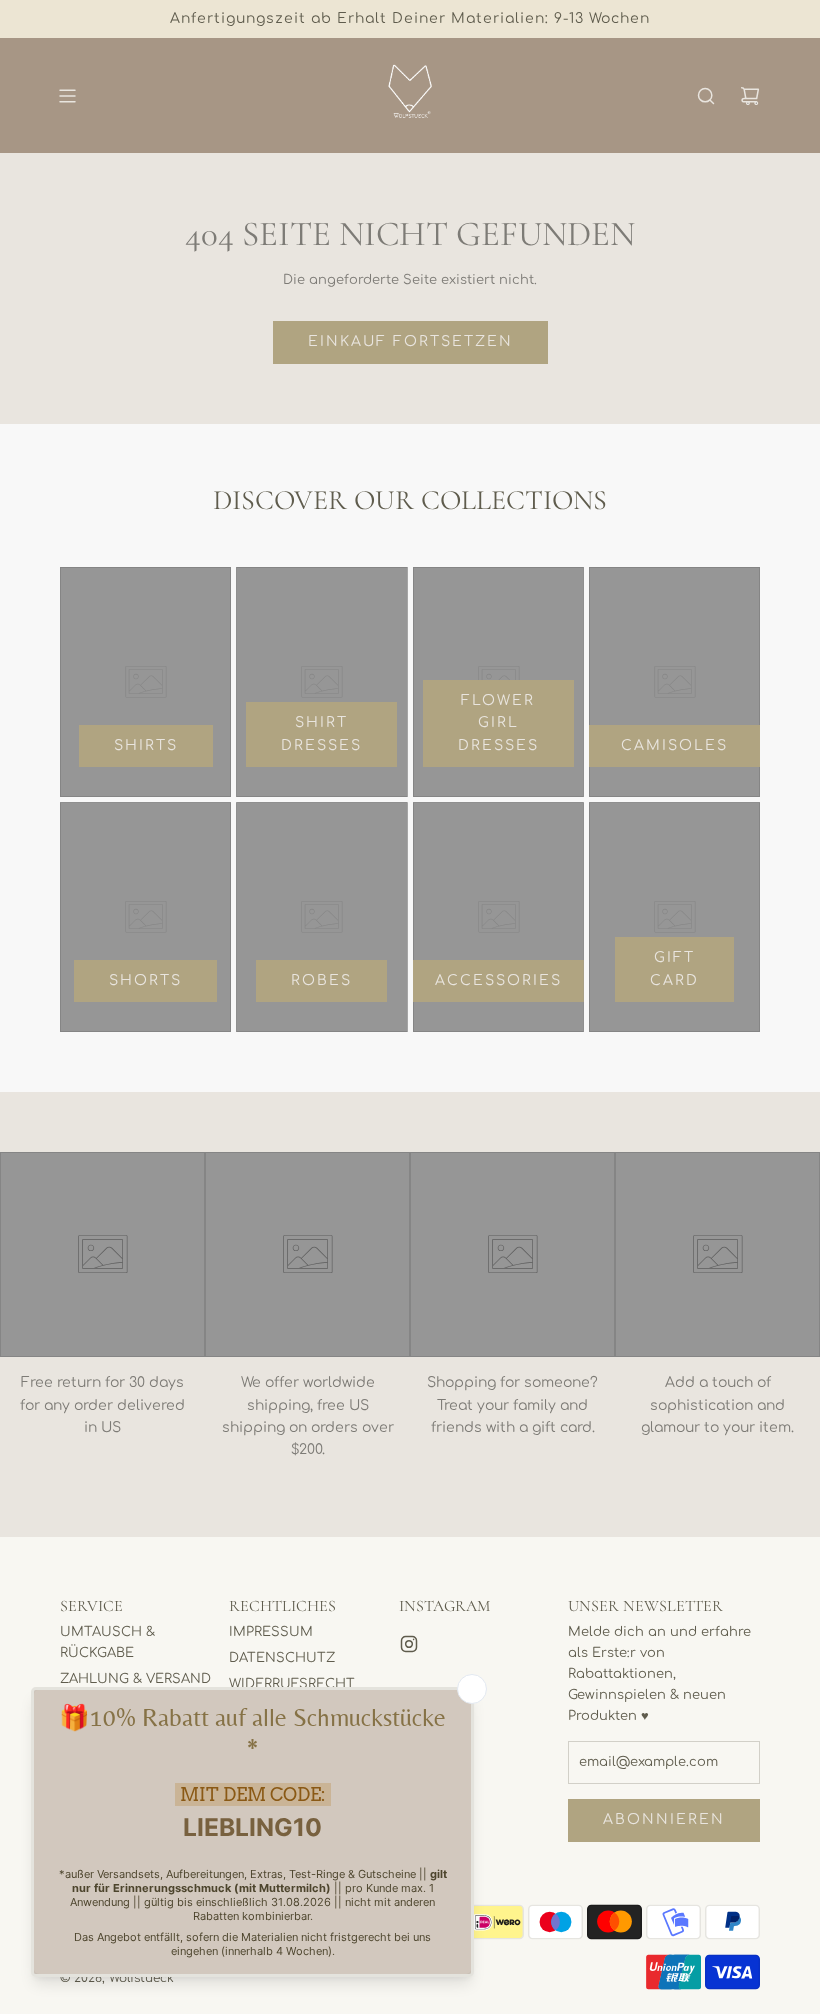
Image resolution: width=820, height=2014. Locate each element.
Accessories (498, 980)
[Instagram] (409, 1644)
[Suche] (706, 96)
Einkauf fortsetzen (410, 341)
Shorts (145, 980)
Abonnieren (664, 1819)
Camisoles (674, 745)
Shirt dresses (321, 733)
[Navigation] (67, 96)
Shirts (146, 745)
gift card (674, 968)
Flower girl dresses (498, 723)
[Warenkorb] (750, 96)
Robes (321, 980)
